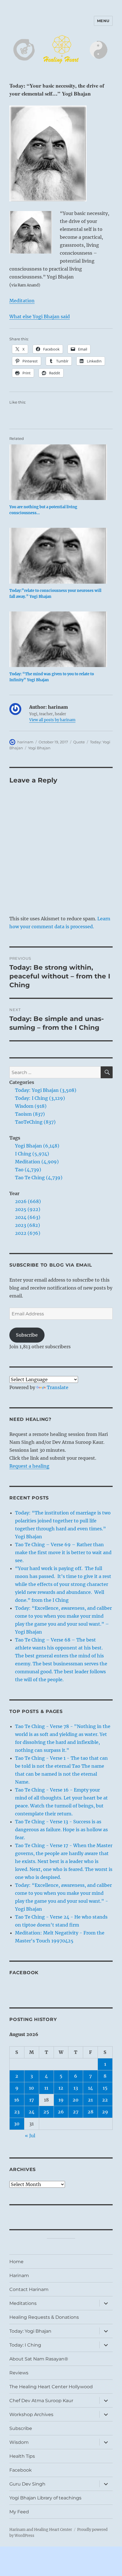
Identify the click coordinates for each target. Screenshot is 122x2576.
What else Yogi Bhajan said (40, 317)
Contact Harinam (29, 2289)
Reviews (19, 2373)
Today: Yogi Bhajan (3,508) (46, 1090)
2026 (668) (28, 1201)
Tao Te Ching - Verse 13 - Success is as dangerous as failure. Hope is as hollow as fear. (61, 1830)
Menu (103, 21)
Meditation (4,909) (37, 1162)
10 (31, 2088)
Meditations (23, 2303)
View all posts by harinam (52, 720)
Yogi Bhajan (39, 748)
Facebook (24, 1973)
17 (32, 2100)
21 (90, 2100)
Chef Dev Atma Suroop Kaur (41, 2401)
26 (61, 2112)
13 (76, 2088)
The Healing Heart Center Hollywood (51, 2387)
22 (105, 2100)
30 (17, 2124)
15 (105, 2088)
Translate (58, 1387)
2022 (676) (28, 1233)
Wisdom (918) (31, 1106)
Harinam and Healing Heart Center (41, 2530)
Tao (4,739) (28, 1170)
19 (61, 2100)
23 (17, 2112)
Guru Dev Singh (27, 2484)
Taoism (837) (30, 1114)
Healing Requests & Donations (44, 2317)
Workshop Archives (31, 2414)
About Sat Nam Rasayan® (39, 2359)
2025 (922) (28, 1209)
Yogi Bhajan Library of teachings (45, 2498)
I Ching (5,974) (32, 1154)
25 (46, 2112)
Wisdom (19, 2442)
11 (46, 2088)
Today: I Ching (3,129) (40, 1098)
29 (105, 2112)
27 (76, 2112)
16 (17, 2100)
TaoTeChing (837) (35, 1122)
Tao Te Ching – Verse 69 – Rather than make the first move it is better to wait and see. (63, 1552)
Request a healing (29, 1466)
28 (91, 2112)
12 (61, 2088)
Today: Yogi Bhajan (30, 2331)
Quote (79, 742)
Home (16, 2262)
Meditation (22, 301)
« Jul (30, 2136)
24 (32, 2112)
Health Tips (22, 2456)
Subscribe (27, 1335)
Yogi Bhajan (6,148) (37, 1146)
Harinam (19, 2276)
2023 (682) (28, 1225)
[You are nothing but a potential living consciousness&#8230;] (58, 472)
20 (76, 2100)
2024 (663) (28, 1217)
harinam (25, 742)
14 (91, 2088)
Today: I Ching (25, 2345)
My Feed (19, 2512)
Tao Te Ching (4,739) (39, 1178)
